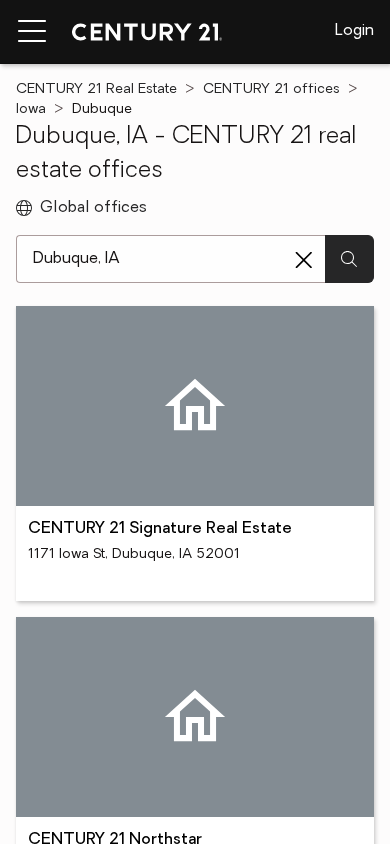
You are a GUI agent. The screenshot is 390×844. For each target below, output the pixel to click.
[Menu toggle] (32, 32)
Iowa (31, 109)
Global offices (93, 208)
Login (354, 31)
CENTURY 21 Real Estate (96, 89)
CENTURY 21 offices (271, 89)
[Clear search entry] (304, 260)
